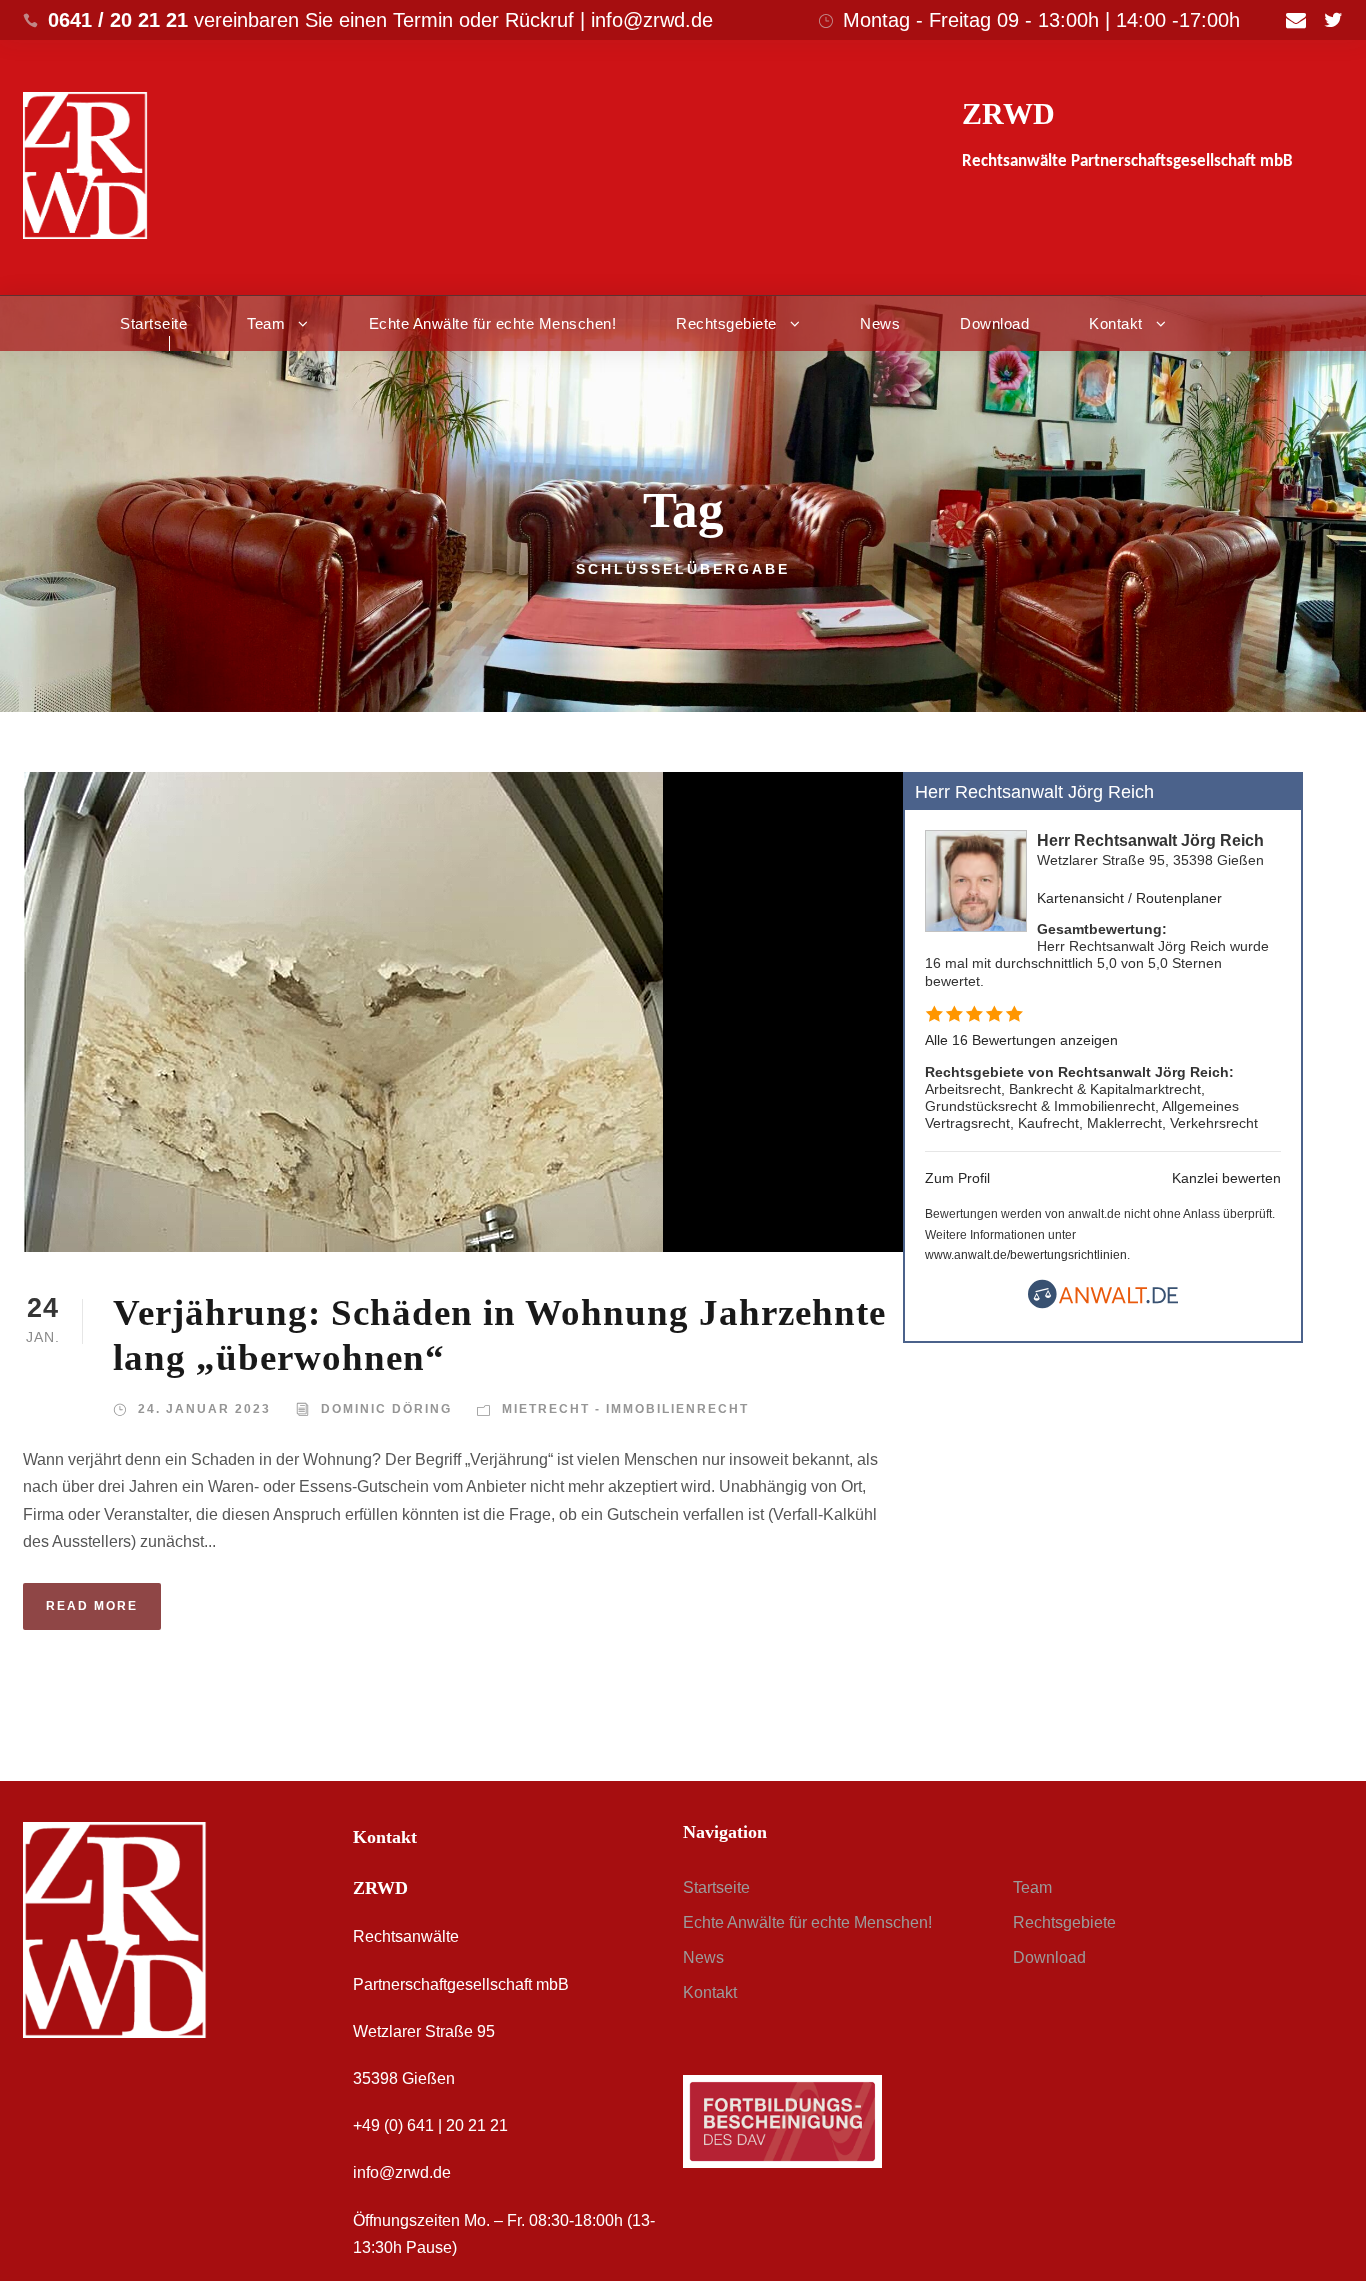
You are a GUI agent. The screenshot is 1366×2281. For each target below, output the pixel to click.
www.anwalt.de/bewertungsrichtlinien (1026, 1255)
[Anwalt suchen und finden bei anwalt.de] (1103, 1304)
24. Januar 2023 (204, 1409)
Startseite (153, 323)
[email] (1296, 20)
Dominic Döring (386, 1409)
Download (994, 323)
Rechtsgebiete (726, 323)
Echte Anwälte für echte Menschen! (493, 323)
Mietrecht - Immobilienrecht (625, 1409)
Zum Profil (957, 1178)
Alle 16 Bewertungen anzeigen (1021, 1040)
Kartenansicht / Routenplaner (1129, 898)
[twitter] (1333, 20)
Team (266, 323)
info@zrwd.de (402, 2172)
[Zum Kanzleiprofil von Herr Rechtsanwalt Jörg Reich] (976, 880)
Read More (92, 1606)
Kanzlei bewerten (1226, 1178)
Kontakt (1116, 323)
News (880, 323)
